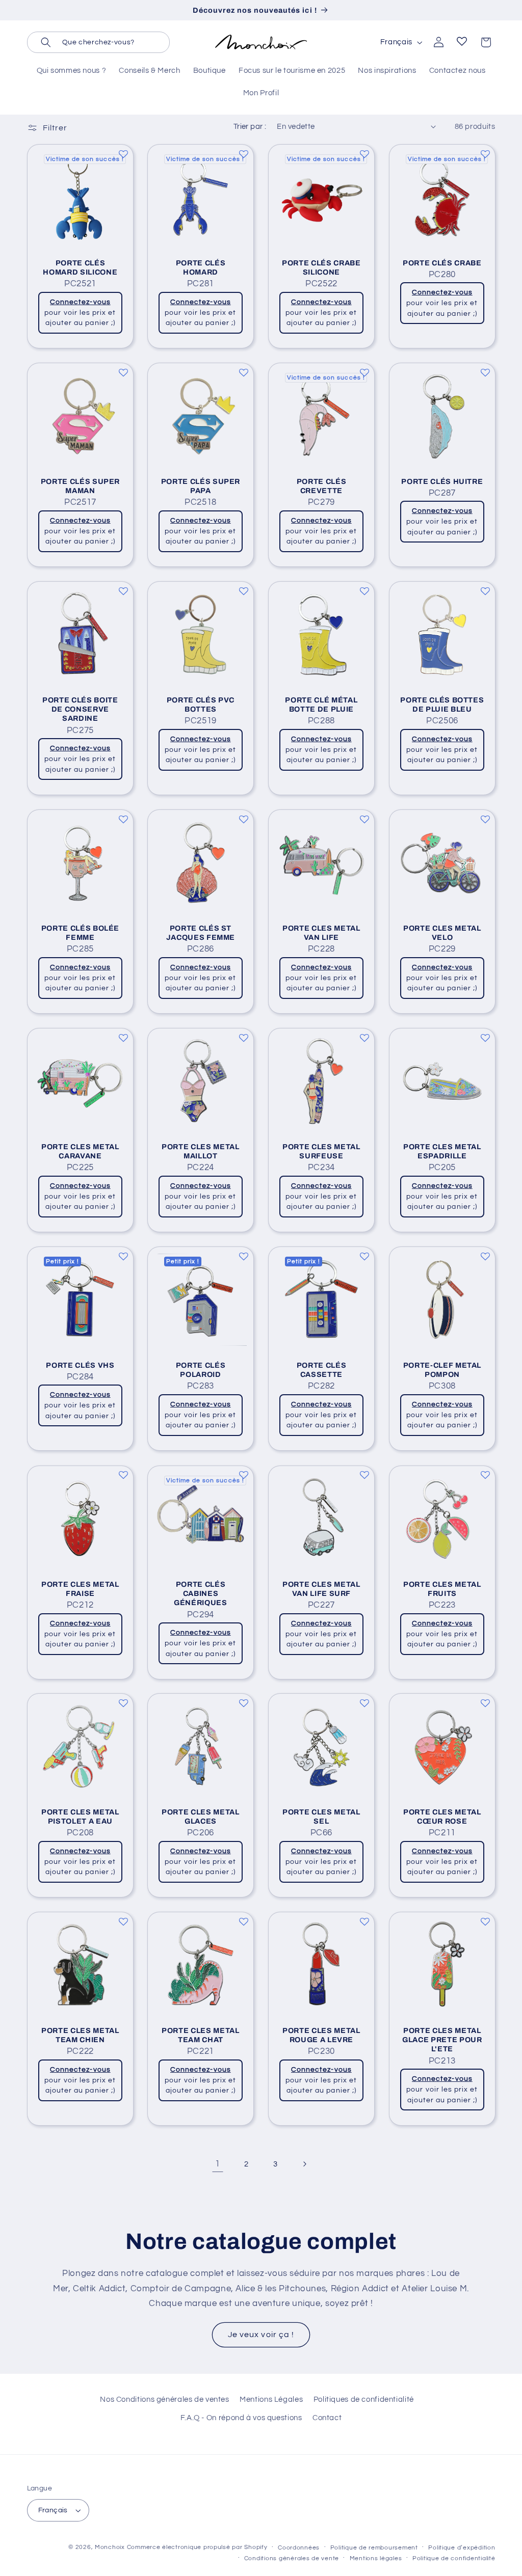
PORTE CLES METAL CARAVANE (80, 1151)
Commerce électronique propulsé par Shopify (197, 2547)
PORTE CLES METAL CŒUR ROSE (442, 1816)
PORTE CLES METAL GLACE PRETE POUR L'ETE (442, 2040)
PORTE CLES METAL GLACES (201, 1816)
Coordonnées (299, 2548)
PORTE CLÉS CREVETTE (322, 486)
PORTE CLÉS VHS (80, 1365)
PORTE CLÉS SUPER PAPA (201, 486)
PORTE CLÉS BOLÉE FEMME (80, 933)
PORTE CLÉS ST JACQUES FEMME (201, 933)
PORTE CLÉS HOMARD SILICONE (80, 267)
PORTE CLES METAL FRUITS (442, 1588)
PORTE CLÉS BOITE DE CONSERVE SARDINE (80, 709)
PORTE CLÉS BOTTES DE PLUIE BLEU (442, 704)
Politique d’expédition (462, 2548)
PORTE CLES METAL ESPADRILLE (442, 1151)
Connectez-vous (80, 302)
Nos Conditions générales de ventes (164, 2399)
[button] (98, 42)
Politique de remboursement (374, 2548)
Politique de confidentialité (454, 2558)
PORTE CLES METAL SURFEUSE (321, 1151)
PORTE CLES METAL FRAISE (80, 1588)
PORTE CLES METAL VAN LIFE (321, 933)
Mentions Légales (271, 2399)
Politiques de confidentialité (364, 2399)
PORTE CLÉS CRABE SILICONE (321, 267)
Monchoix (110, 2547)
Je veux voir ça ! (261, 2335)
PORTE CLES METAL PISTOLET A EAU (80, 1816)
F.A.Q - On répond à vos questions (241, 2418)
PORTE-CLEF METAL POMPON (442, 1370)
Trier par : (250, 127)
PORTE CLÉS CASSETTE (322, 1370)
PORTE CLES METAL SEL (321, 1816)
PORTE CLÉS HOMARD (201, 267)
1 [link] (218, 2164)
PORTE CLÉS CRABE (442, 263)
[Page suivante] (304, 2164)
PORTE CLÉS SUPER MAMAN (80, 486)
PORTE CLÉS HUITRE (442, 481)
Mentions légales (376, 2558)
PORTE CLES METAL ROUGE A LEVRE (321, 2035)
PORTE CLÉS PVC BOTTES (201, 704)
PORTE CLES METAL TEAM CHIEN (80, 2035)
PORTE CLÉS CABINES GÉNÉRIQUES (201, 1593)
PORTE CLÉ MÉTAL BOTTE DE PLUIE (321, 704)
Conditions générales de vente (292, 2558)
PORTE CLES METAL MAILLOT (201, 1151)
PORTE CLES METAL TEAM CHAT (201, 2035)
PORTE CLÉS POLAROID (201, 1370)
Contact (327, 2418)
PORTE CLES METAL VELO (442, 933)
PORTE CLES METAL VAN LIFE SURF (321, 1588)
